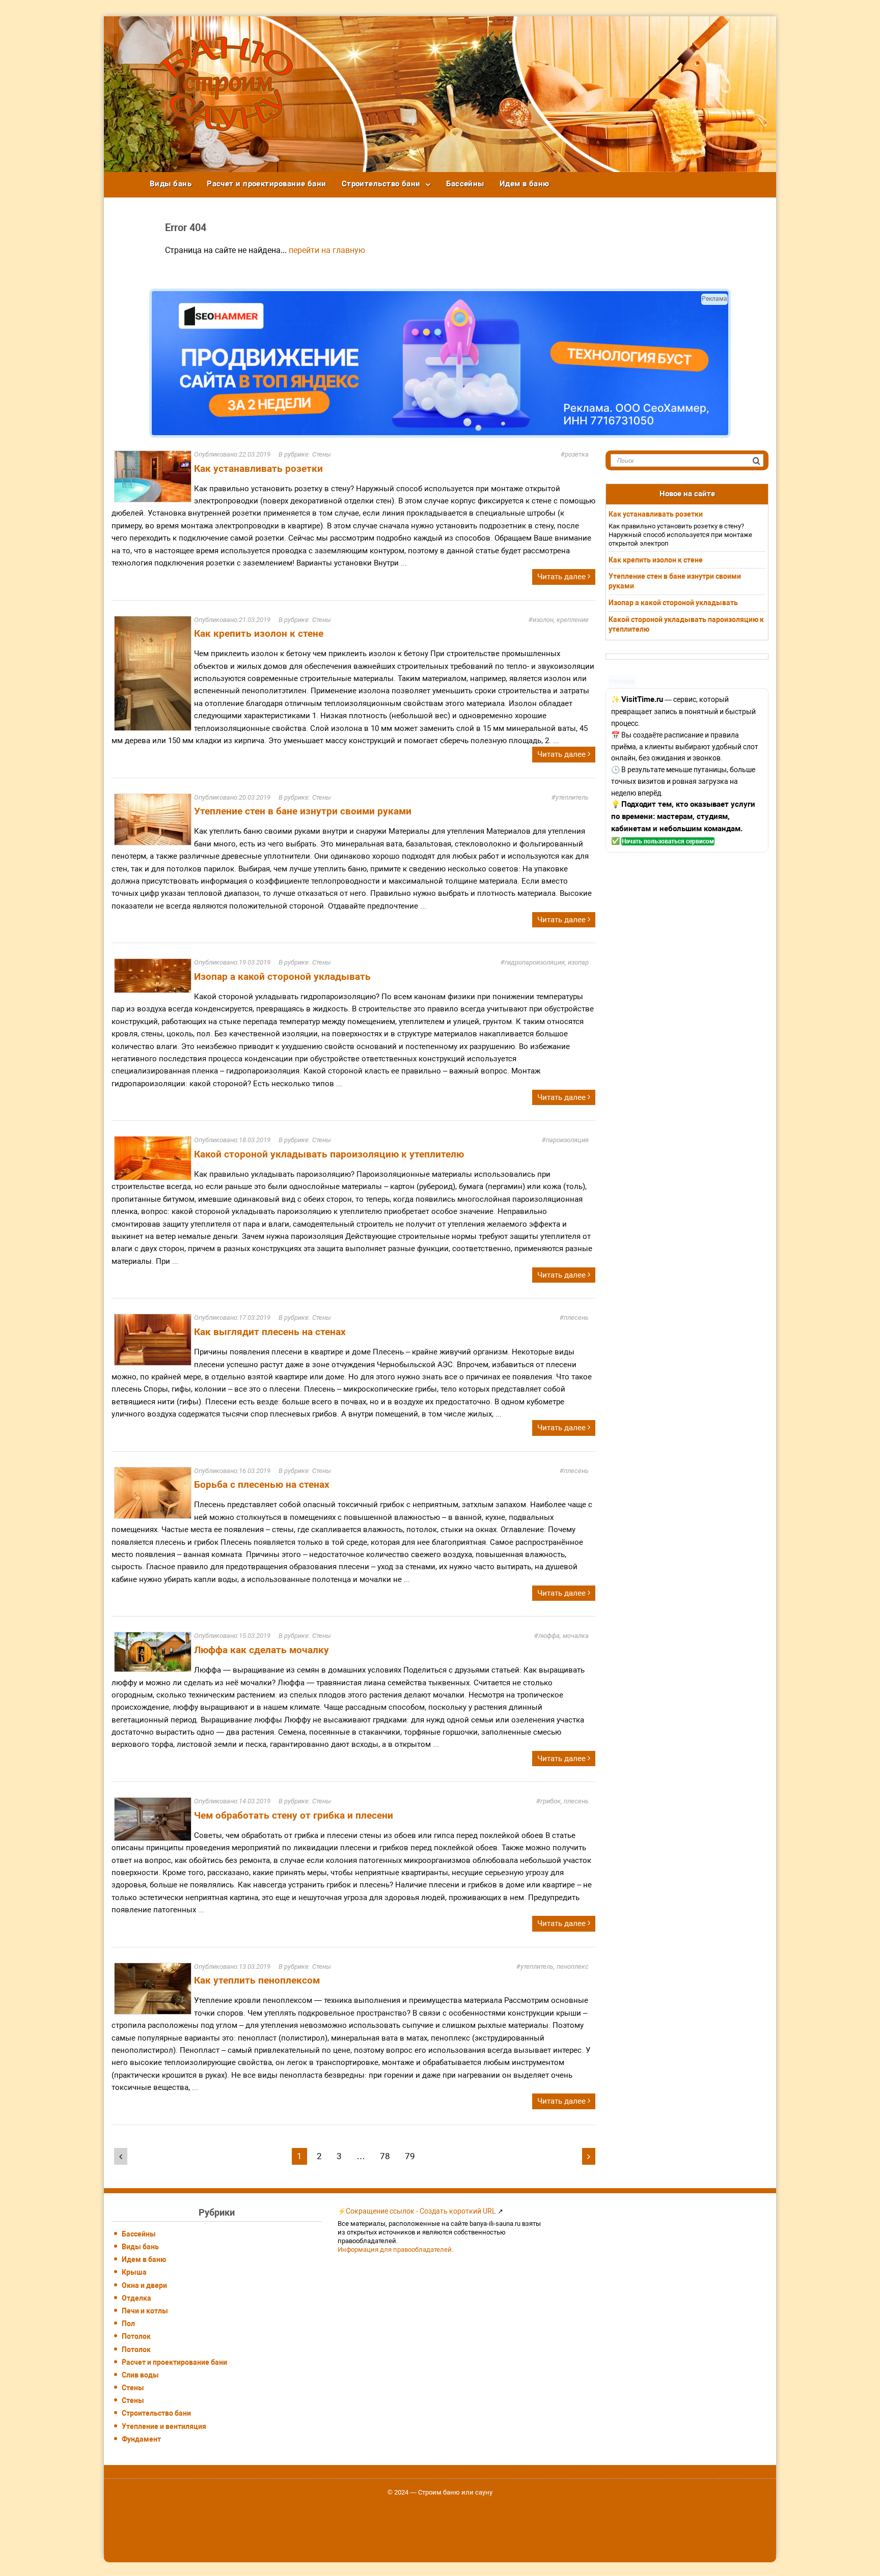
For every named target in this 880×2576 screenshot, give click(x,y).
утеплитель (572, 797)
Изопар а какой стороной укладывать (282, 976)
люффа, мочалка (563, 1636)
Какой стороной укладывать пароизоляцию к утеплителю (329, 1154)
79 (410, 2156)
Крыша (134, 2272)
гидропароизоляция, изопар (547, 962)
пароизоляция (567, 1140)
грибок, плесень (565, 1801)
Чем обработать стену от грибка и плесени (294, 1815)
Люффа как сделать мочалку (262, 1650)
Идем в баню (525, 184)
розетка (577, 454)
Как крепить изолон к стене (259, 633)
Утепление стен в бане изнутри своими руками (303, 811)
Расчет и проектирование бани (267, 184)
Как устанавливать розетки (258, 469)
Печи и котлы (145, 2311)
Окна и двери (144, 2285)
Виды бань (171, 184)
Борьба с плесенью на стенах (262, 1484)
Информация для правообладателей (395, 2249)
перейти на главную (327, 250)
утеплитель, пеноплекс (555, 1966)
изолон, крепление (561, 620)
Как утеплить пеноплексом (257, 1980)
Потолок (136, 2336)
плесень (576, 1318)
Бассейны (465, 184)
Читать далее (562, 577)
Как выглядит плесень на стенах (270, 1332)
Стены (322, 454)
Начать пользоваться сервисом (668, 841)
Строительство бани (381, 184)
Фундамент (141, 2439)
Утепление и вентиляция (164, 2426)
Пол (128, 2324)
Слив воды (140, 2375)
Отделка (136, 2298)
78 (385, 2156)
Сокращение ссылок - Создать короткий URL (421, 2211)
